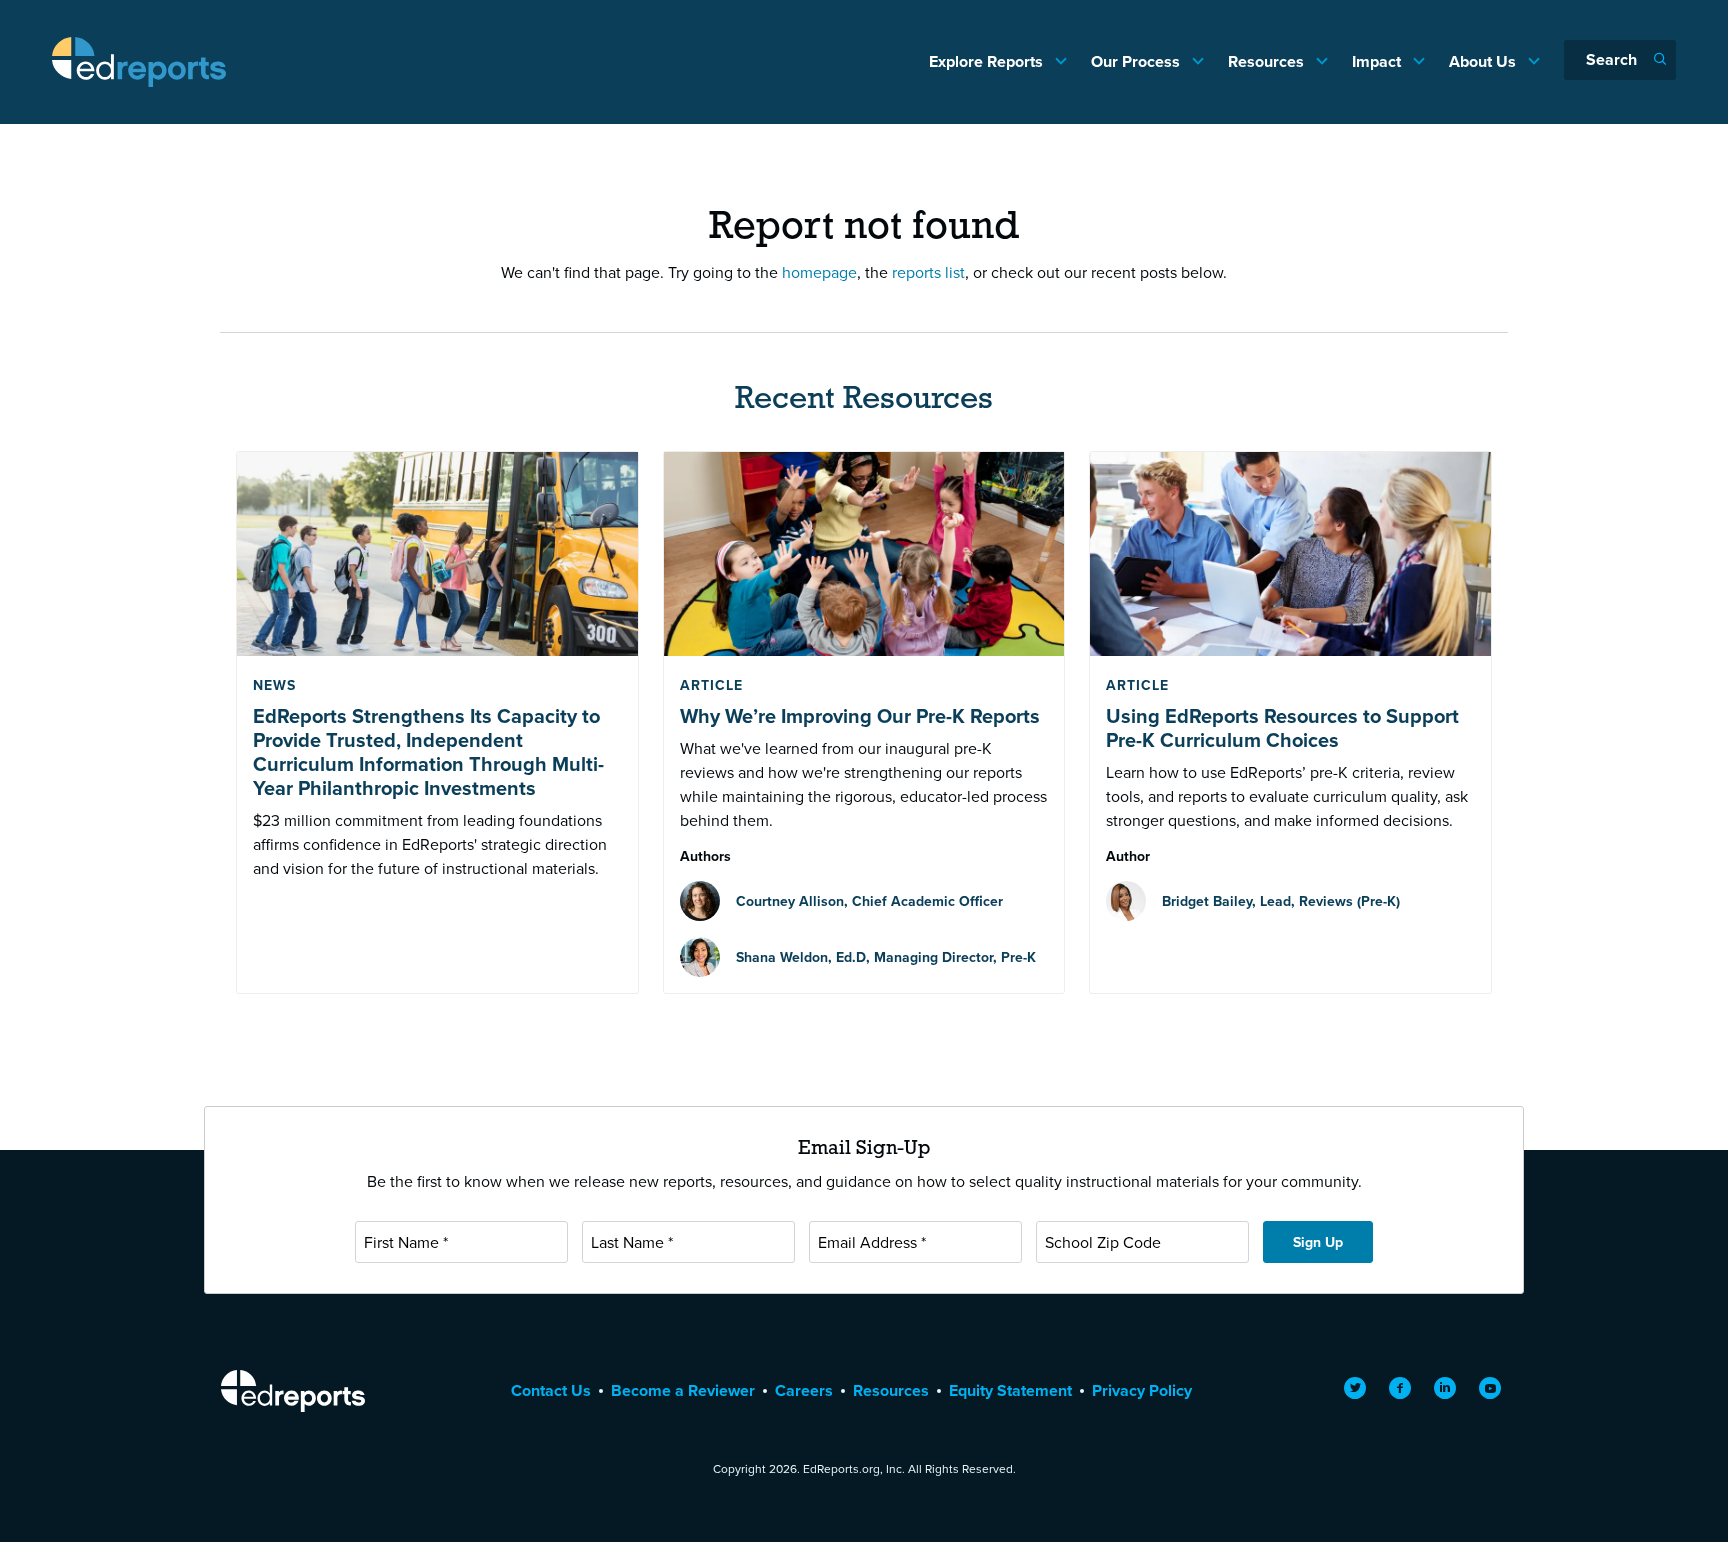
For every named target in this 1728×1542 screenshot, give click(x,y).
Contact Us (551, 1390)
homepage (819, 272)
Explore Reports (988, 61)
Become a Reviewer (683, 1390)
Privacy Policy (1142, 1390)
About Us (1484, 61)
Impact (1378, 61)
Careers (804, 1390)
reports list (928, 272)
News (274, 685)
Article (711, 685)
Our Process (1137, 61)
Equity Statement (1010, 1390)
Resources (1268, 61)
